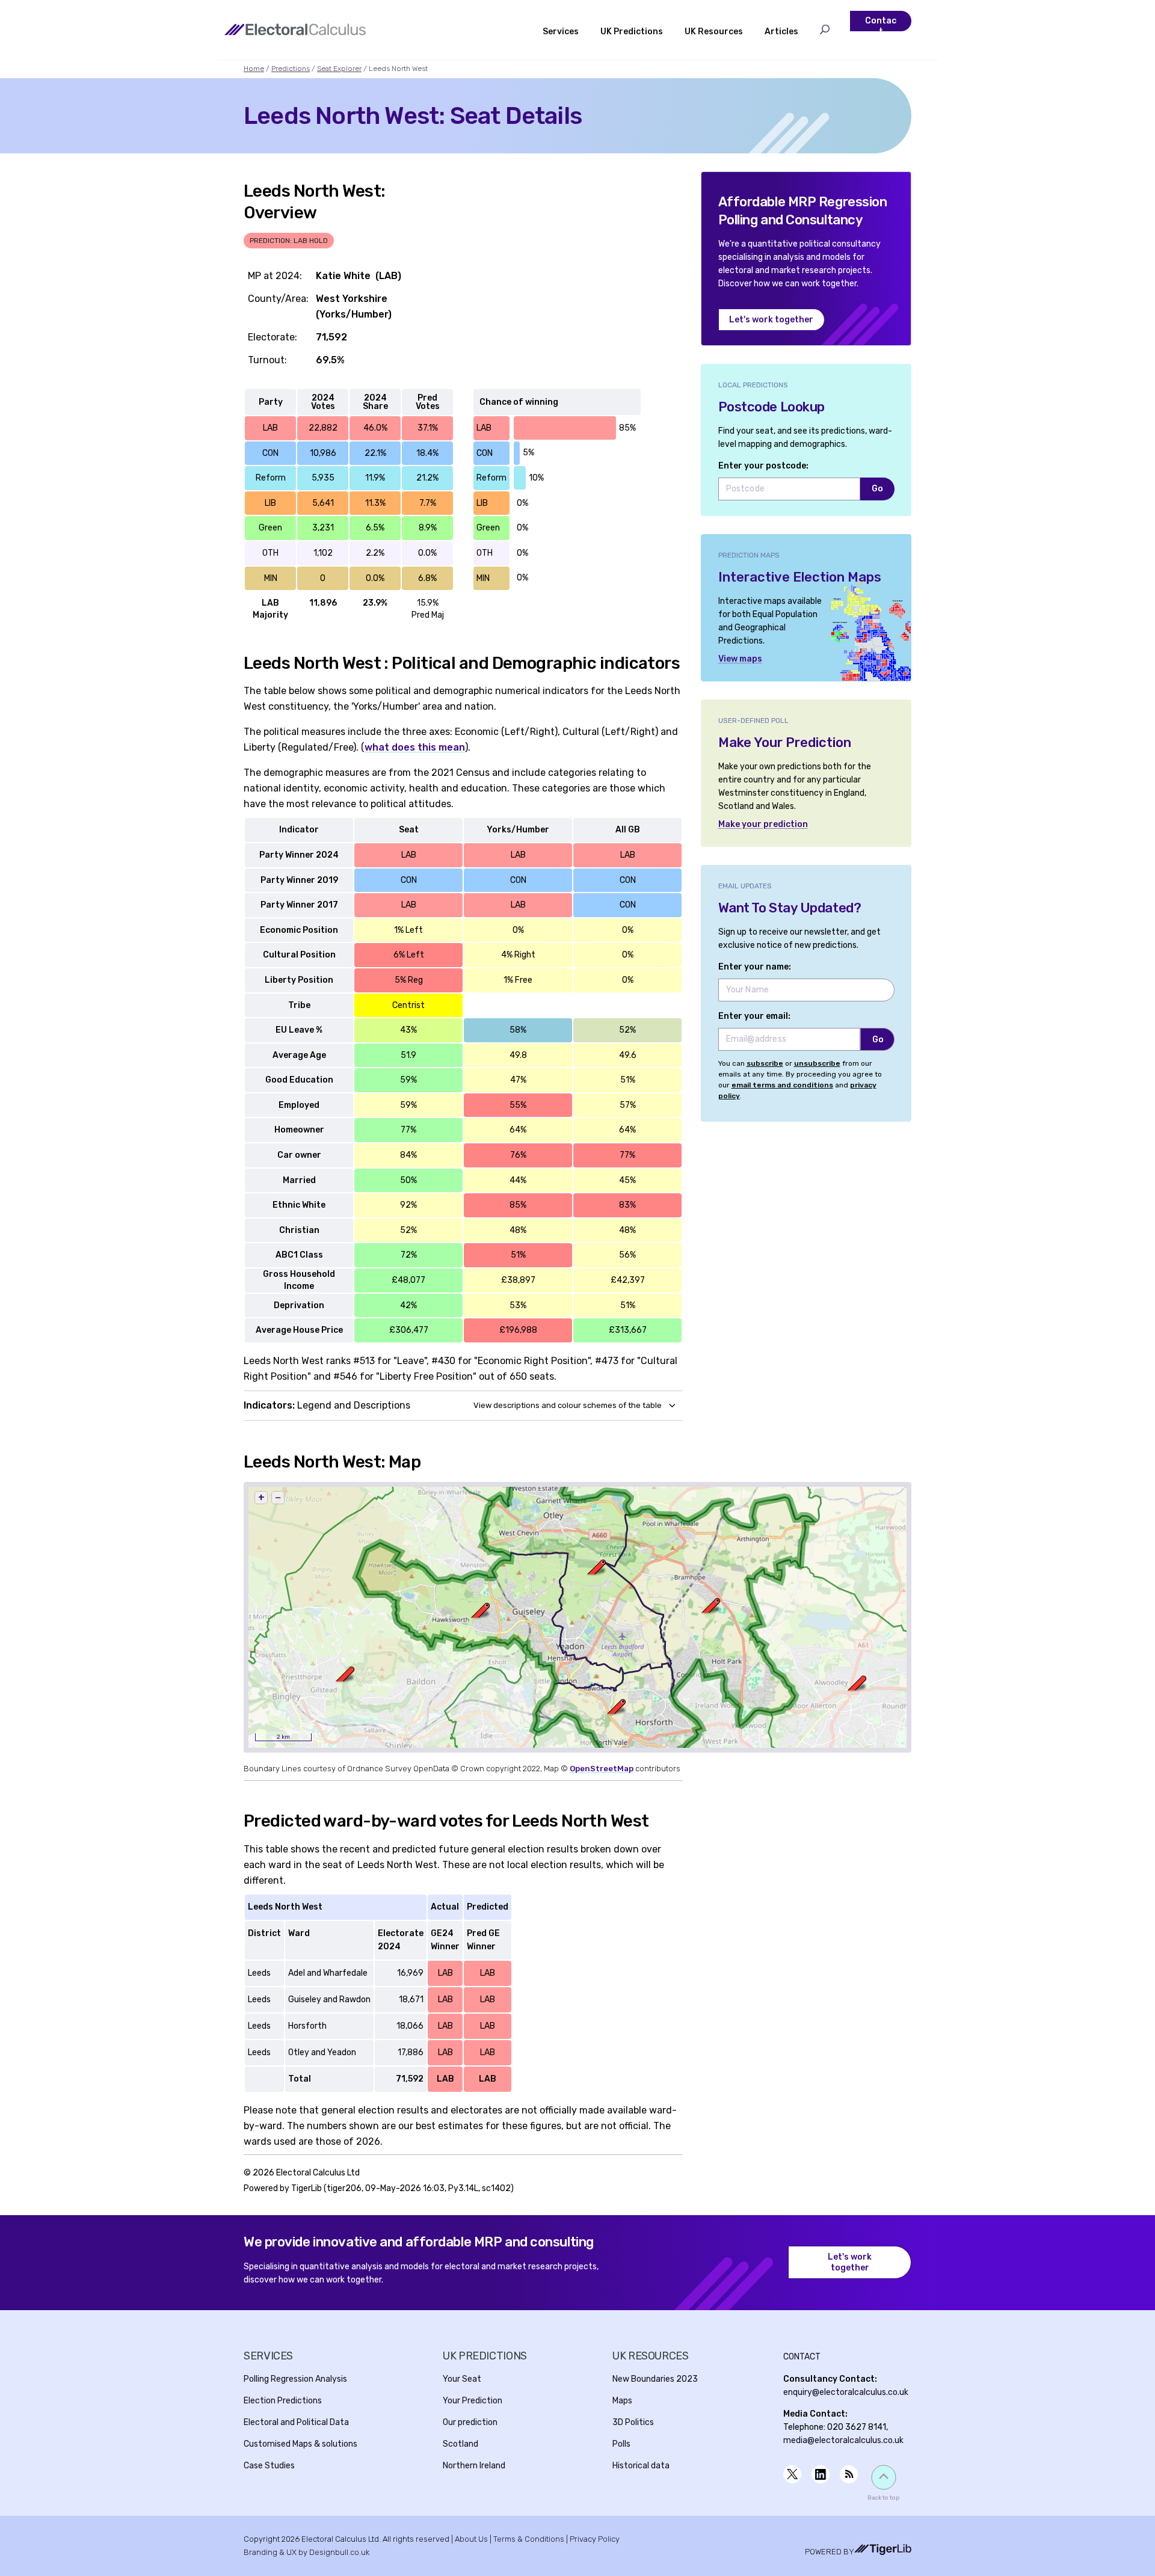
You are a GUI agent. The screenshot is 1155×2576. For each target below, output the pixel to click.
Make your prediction (763, 824)
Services (561, 32)
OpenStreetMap (602, 1769)
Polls (621, 2444)
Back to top (883, 2498)
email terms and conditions (782, 1085)
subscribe (765, 1063)
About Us (471, 2539)
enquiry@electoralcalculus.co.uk (846, 2392)
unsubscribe (817, 1063)
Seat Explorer (339, 69)
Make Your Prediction (785, 742)
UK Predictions (632, 32)
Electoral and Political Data (296, 2422)
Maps (622, 2401)
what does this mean (415, 747)
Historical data (641, 2466)
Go (877, 489)
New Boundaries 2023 (655, 2379)
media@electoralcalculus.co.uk (843, 2440)
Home (254, 69)
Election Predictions (283, 2401)
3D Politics (633, 2422)
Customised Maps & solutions (300, 2444)
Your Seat (462, 2379)
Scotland (460, 2444)
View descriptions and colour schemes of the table (568, 1405)
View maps (740, 659)
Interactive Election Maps (800, 577)
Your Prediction (473, 2401)
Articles (781, 32)
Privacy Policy (595, 2539)
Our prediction (470, 2422)
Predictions (291, 69)
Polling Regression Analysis (295, 2379)
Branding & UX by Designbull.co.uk (306, 2552)
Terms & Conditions (529, 2539)
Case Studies (269, 2466)
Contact (881, 26)
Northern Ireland (474, 2466)
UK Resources (714, 32)
